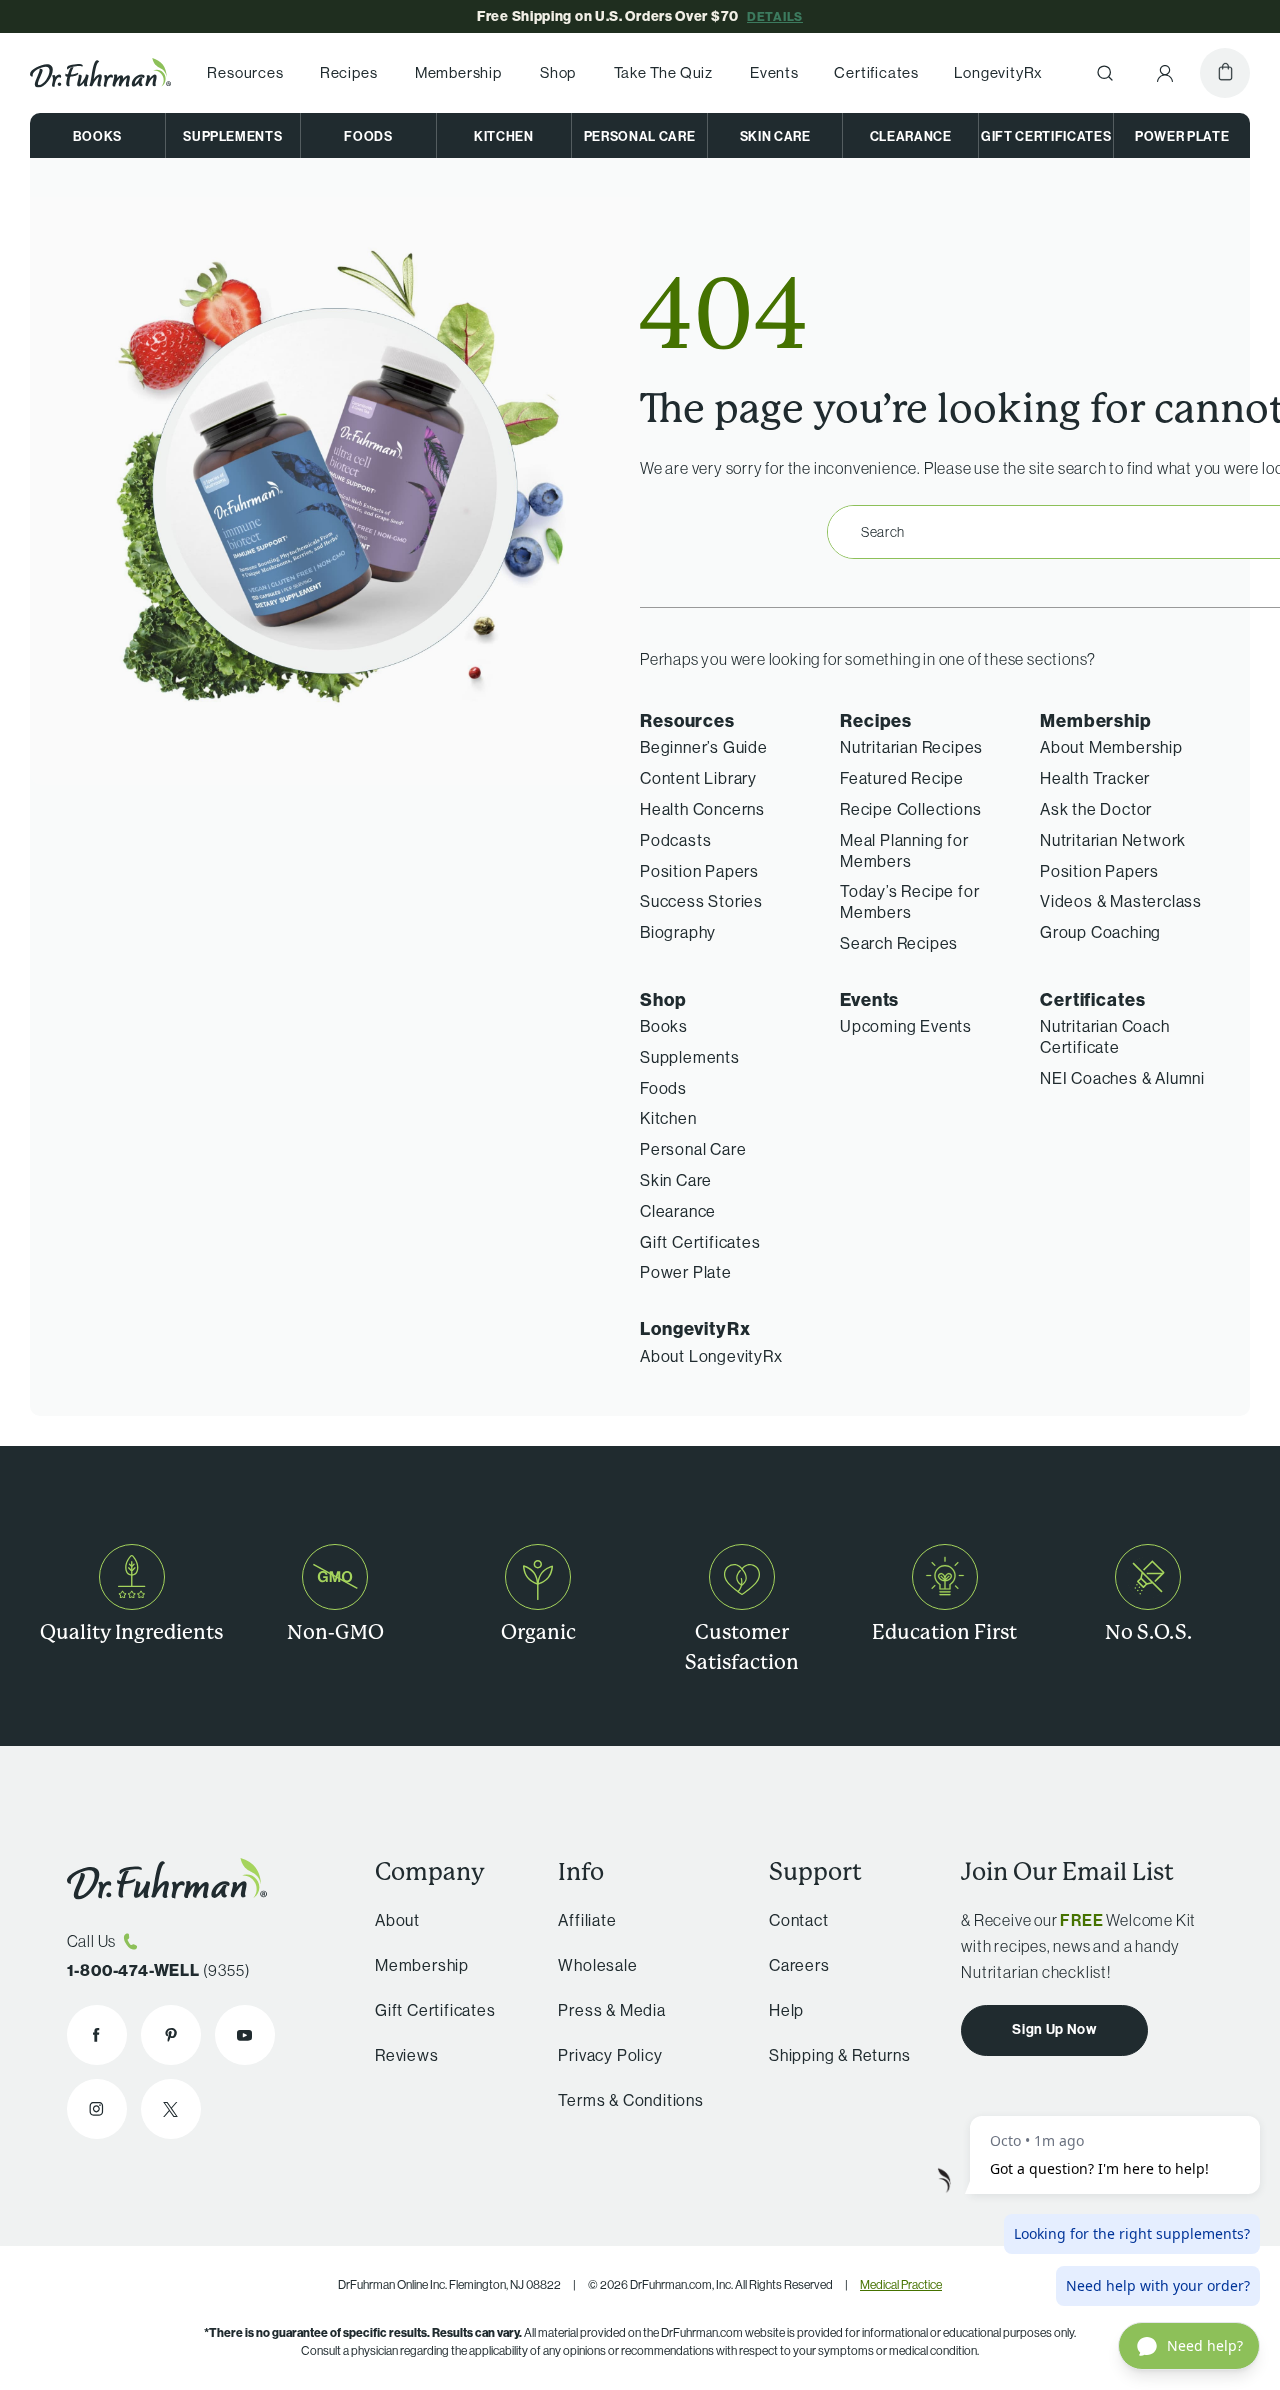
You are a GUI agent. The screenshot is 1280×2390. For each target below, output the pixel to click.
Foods (368, 136)
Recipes (349, 73)
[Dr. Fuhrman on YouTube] (245, 2035)
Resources (245, 73)
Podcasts (675, 840)
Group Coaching (1100, 932)
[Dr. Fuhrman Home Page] (100, 73)
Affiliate (587, 1920)
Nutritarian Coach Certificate (1105, 1036)
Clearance (911, 136)
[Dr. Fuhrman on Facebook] (97, 2035)
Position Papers (699, 871)
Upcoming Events (906, 1026)
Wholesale (597, 1965)
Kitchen (504, 136)
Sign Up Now (1054, 2029)
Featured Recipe (902, 778)
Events (774, 73)
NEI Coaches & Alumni (1122, 1078)
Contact (799, 1920)
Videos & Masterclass (1121, 901)
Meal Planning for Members (904, 850)
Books (97, 136)
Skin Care (775, 136)
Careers (799, 1965)
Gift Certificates (1046, 136)
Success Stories (701, 901)
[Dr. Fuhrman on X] (171, 2109)
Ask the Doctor (1096, 809)
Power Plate (1182, 136)
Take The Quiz (663, 73)
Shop (558, 73)
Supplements (232, 136)
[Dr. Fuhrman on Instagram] (97, 2109)
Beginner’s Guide (704, 747)
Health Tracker (1095, 778)
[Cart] (1225, 73)
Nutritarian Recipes (911, 747)
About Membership (1111, 747)
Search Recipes (899, 943)
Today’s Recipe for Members (909, 901)
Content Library (698, 778)
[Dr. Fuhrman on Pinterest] (171, 2035)
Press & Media (611, 2010)
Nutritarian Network (1113, 840)
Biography (678, 932)
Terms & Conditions (630, 2100)
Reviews (407, 2055)
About (397, 1920)
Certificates (876, 73)
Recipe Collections (910, 809)
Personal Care (639, 136)
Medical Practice (901, 2284)
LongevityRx (998, 73)
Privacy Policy (610, 2055)
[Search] (1105, 73)
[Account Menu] (1165, 73)
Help (786, 2010)
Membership (458, 73)
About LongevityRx (711, 1356)
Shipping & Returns (839, 2055)
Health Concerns (702, 809)
